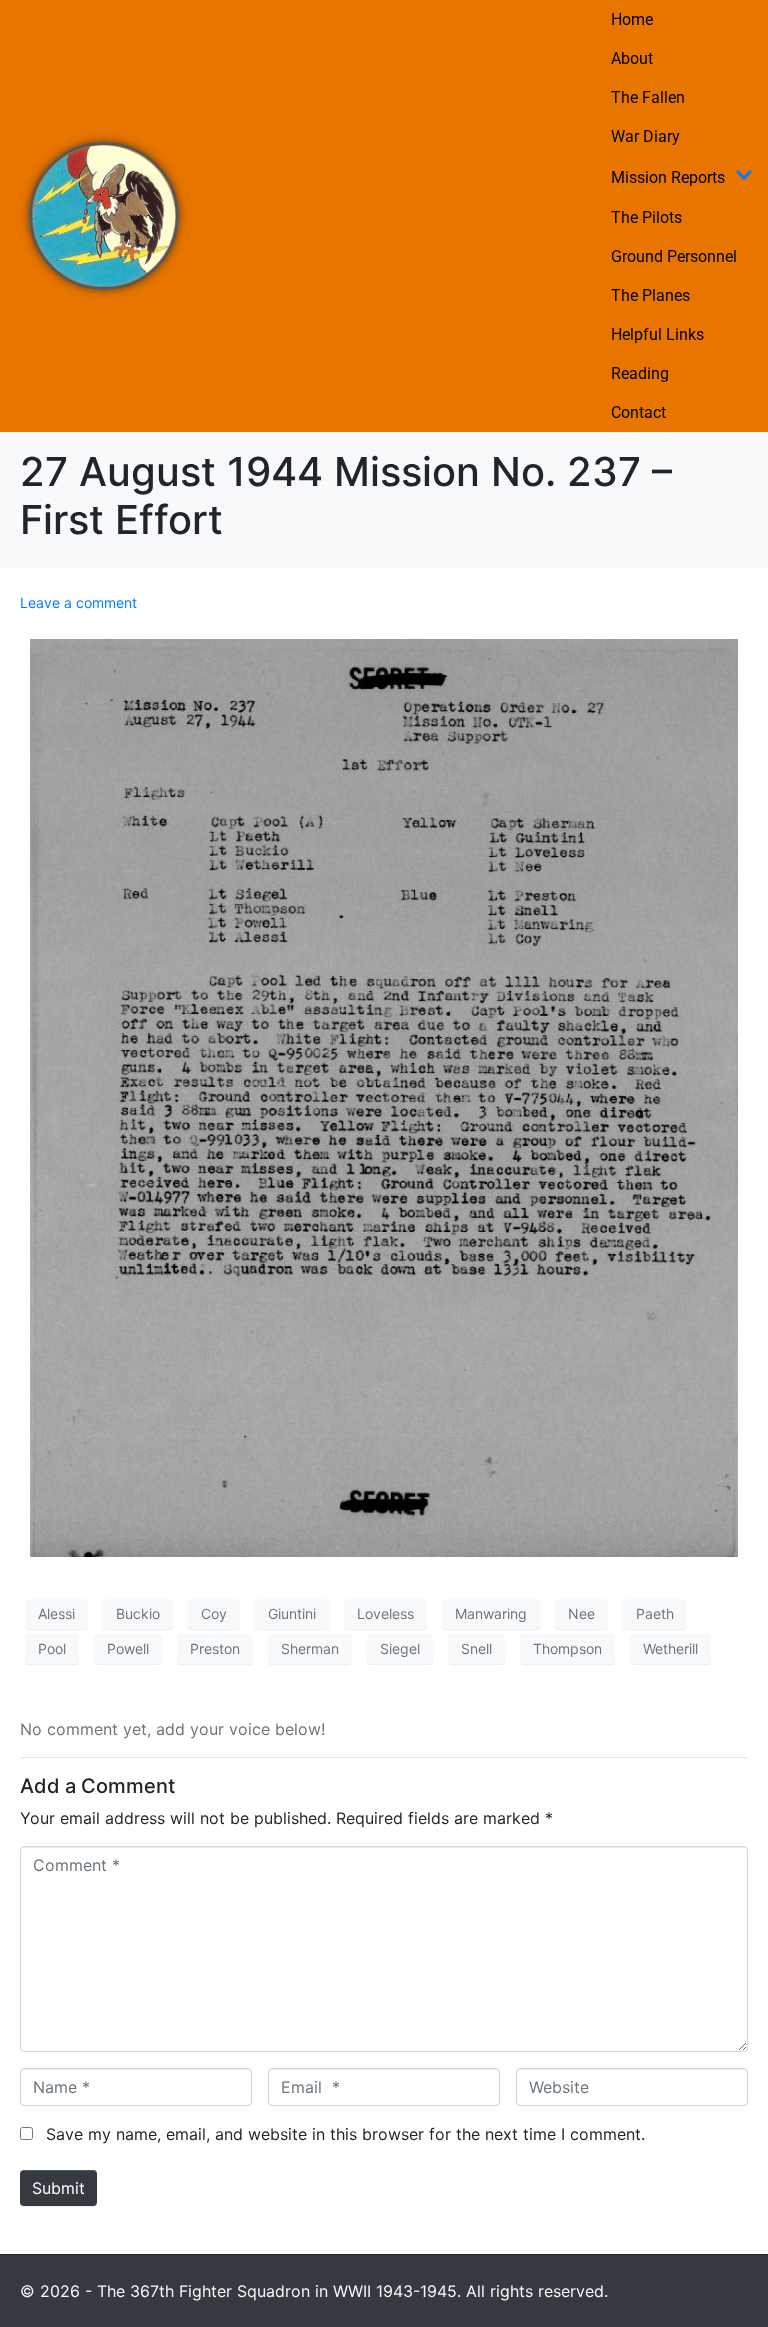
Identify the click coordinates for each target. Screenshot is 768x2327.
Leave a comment (78, 602)
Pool (52, 1648)
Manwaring (491, 1613)
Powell (128, 1648)
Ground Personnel (674, 256)
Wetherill (670, 1648)
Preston (215, 1648)
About (632, 58)
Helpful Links (657, 334)
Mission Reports (668, 177)
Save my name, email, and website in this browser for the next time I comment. (345, 2134)
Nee (581, 1613)
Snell (476, 1648)
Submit (58, 2188)
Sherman (310, 1648)
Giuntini (292, 1613)
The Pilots (646, 217)
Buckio (138, 1613)
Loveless (385, 1613)
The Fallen (648, 97)
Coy (214, 1613)
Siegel (400, 1648)
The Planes (650, 295)
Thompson (567, 1648)
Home (632, 19)
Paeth (655, 1613)
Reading (640, 373)
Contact (638, 412)
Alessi (56, 1613)
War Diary (645, 136)
